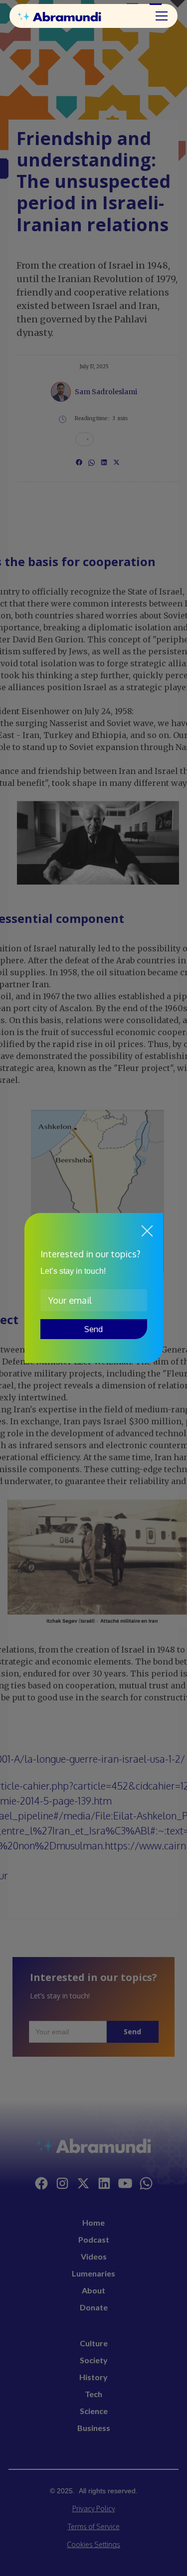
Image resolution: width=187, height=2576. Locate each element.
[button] (160, 16)
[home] (70, 16)
